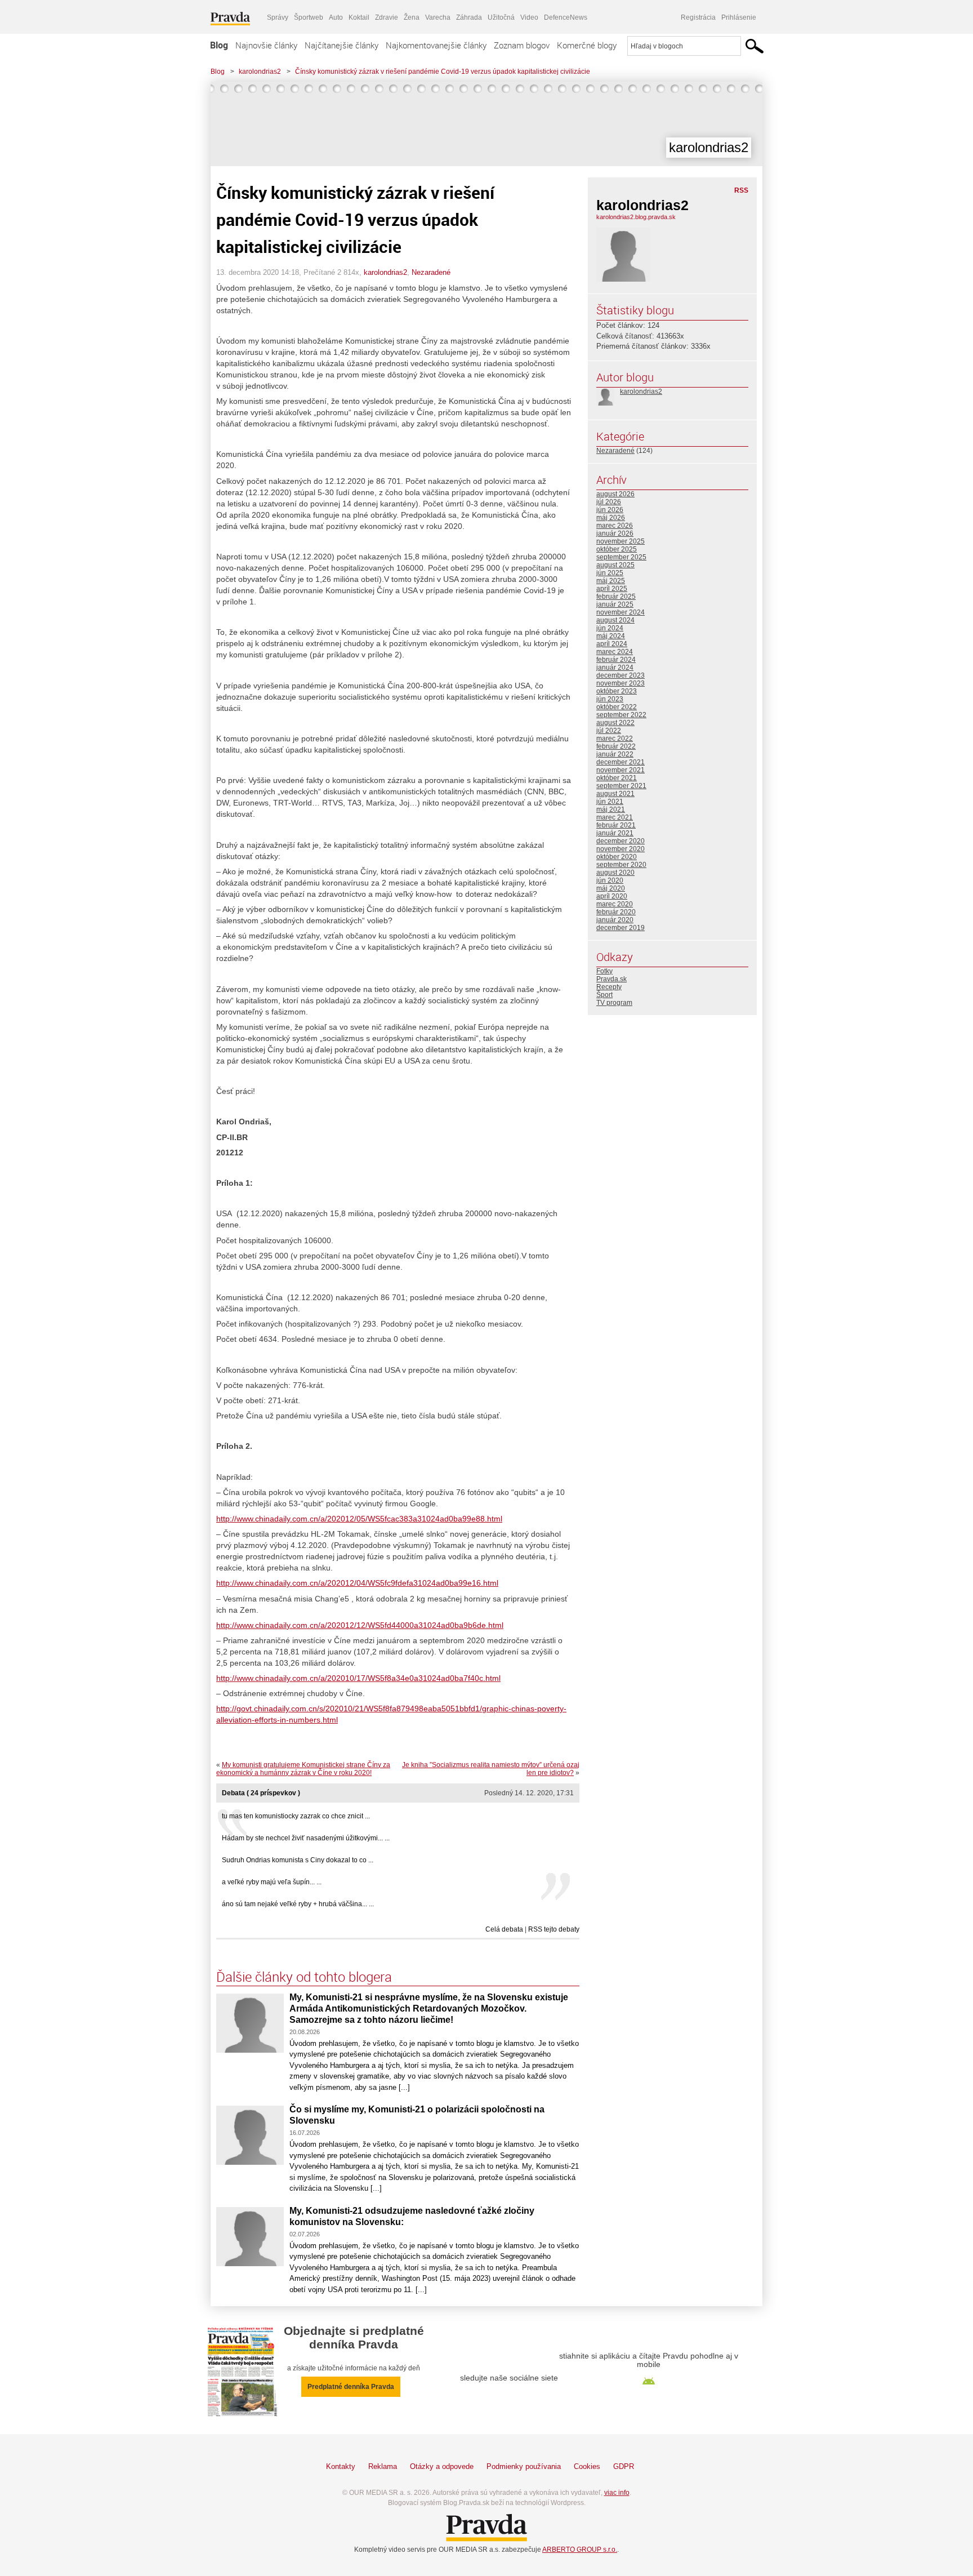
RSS (741, 190)
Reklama (383, 2466)
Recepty (609, 987)
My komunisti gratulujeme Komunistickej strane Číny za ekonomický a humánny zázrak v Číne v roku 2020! (303, 1769)
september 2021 (621, 786)
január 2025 (615, 604)
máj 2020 (611, 888)
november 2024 (621, 612)
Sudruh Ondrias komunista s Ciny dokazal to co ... (298, 1860)
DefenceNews (566, 17)
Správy (278, 17)
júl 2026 (609, 502)
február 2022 (616, 746)
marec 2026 (615, 526)
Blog (219, 45)
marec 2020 (615, 904)
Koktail (359, 17)
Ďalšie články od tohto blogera (304, 1977)
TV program (614, 1003)
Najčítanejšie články (342, 45)
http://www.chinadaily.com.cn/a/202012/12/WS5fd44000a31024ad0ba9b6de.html (360, 1625)
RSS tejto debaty (554, 1929)
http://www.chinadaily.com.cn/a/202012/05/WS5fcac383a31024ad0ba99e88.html (359, 1519)
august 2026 (615, 494)
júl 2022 (609, 731)
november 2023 (621, 683)
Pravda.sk (612, 979)
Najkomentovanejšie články (436, 45)
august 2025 (615, 565)
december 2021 (621, 762)
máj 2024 (611, 636)
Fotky (604, 971)
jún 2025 (610, 573)
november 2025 (621, 541)
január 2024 (615, 668)
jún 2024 (610, 628)
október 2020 (617, 857)
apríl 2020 (612, 896)
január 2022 (615, 754)
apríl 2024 (612, 644)
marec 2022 (615, 738)
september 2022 (621, 715)
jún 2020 (610, 880)
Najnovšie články (266, 45)
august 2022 (615, 723)
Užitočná (501, 17)
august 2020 (615, 873)
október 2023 (617, 691)
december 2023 (621, 675)
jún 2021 (610, 802)
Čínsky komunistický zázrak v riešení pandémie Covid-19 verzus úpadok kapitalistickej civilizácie (443, 72)
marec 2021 (615, 817)
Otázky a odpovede (442, 2466)
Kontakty (341, 2466)
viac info (617, 2493)
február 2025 (616, 597)
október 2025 (617, 549)
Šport (604, 995)
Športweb (309, 17)
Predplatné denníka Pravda (351, 2387)
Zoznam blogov (522, 45)
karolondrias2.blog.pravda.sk (636, 217)
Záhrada (469, 17)
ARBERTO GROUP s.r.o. (580, 2550)
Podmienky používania (524, 2466)
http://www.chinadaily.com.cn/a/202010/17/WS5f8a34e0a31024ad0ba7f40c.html (358, 1678)
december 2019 (621, 928)
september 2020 (621, 865)
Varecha (438, 17)
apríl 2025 (612, 589)
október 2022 (617, 707)
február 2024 (616, 660)
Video (529, 17)
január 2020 (615, 920)
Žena (412, 17)
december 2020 (621, 841)
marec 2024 (615, 652)
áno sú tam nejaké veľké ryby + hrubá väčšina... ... (298, 1904)
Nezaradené (431, 272)
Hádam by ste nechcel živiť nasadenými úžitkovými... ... (306, 1838)
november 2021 (621, 770)
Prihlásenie (739, 17)
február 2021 (616, 825)
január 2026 (615, 533)
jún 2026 (610, 510)
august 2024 (615, 620)
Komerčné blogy (587, 45)
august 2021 (615, 794)
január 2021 (615, 833)
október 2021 (617, 778)
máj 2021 (611, 809)
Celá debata (504, 1929)
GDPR (624, 2466)
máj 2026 (611, 518)
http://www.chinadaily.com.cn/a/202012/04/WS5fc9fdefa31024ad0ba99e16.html (357, 1583)
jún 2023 (610, 699)
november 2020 (621, 849)
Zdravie (387, 17)
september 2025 (621, 557)
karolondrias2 (260, 72)
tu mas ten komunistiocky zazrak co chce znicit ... (296, 1816)
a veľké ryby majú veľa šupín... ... (272, 1882)
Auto (336, 17)
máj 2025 (611, 581)
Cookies (587, 2466)
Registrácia (698, 17)
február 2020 (616, 912)
